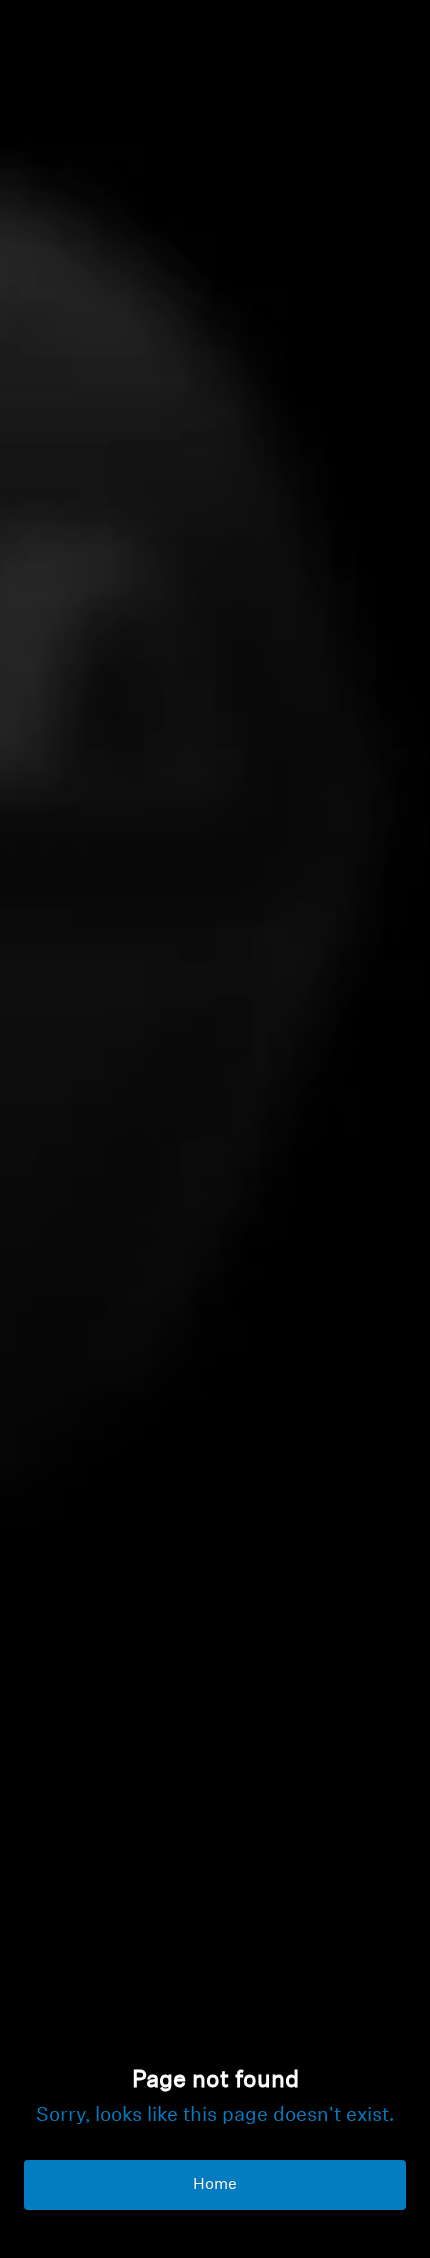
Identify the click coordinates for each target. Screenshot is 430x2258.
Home (215, 2185)
